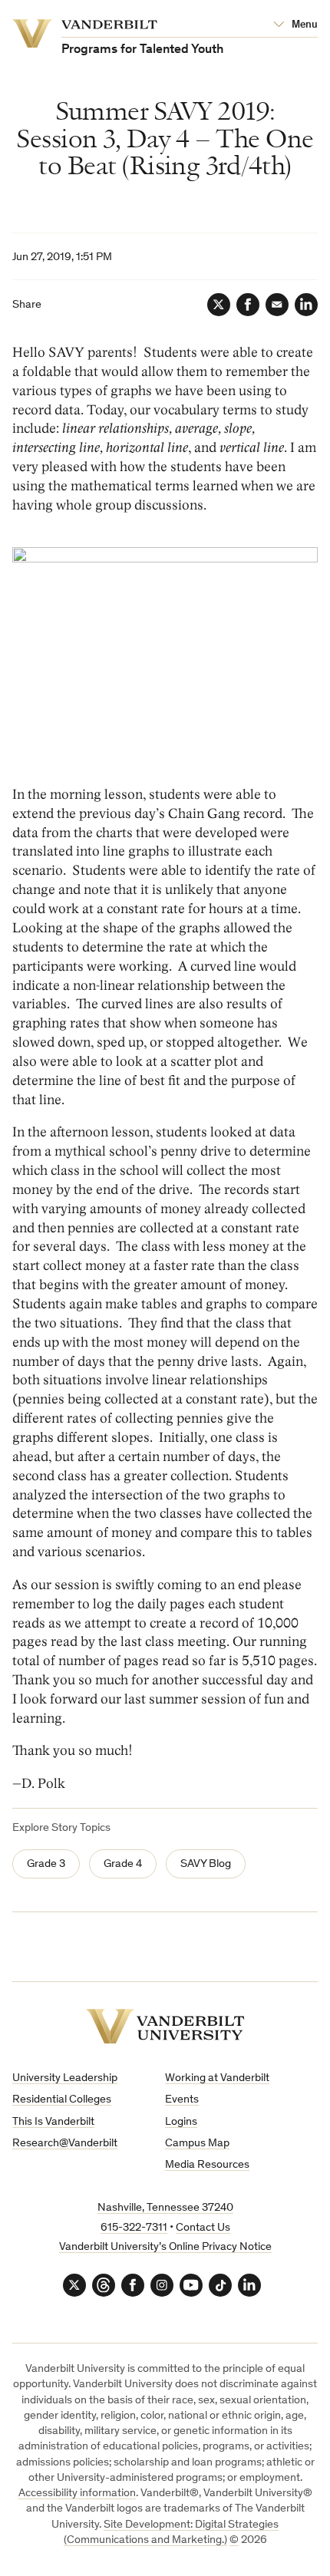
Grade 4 (123, 1864)
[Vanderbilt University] (165, 2026)
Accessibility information (77, 2494)
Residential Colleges (62, 2100)
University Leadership (65, 2078)
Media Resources (207, 2165)
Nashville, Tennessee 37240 (165, 2208)
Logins (181, 2122)
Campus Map (197, 2144)
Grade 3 (46, 1864)
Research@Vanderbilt (65, 2144)
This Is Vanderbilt (53, 2122)
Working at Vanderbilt (217, 2078)
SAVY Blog (206, 1864)
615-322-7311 (134, 2228)
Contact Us (203, 2228)
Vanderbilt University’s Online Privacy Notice (165, 2247)
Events (182, 2100)
